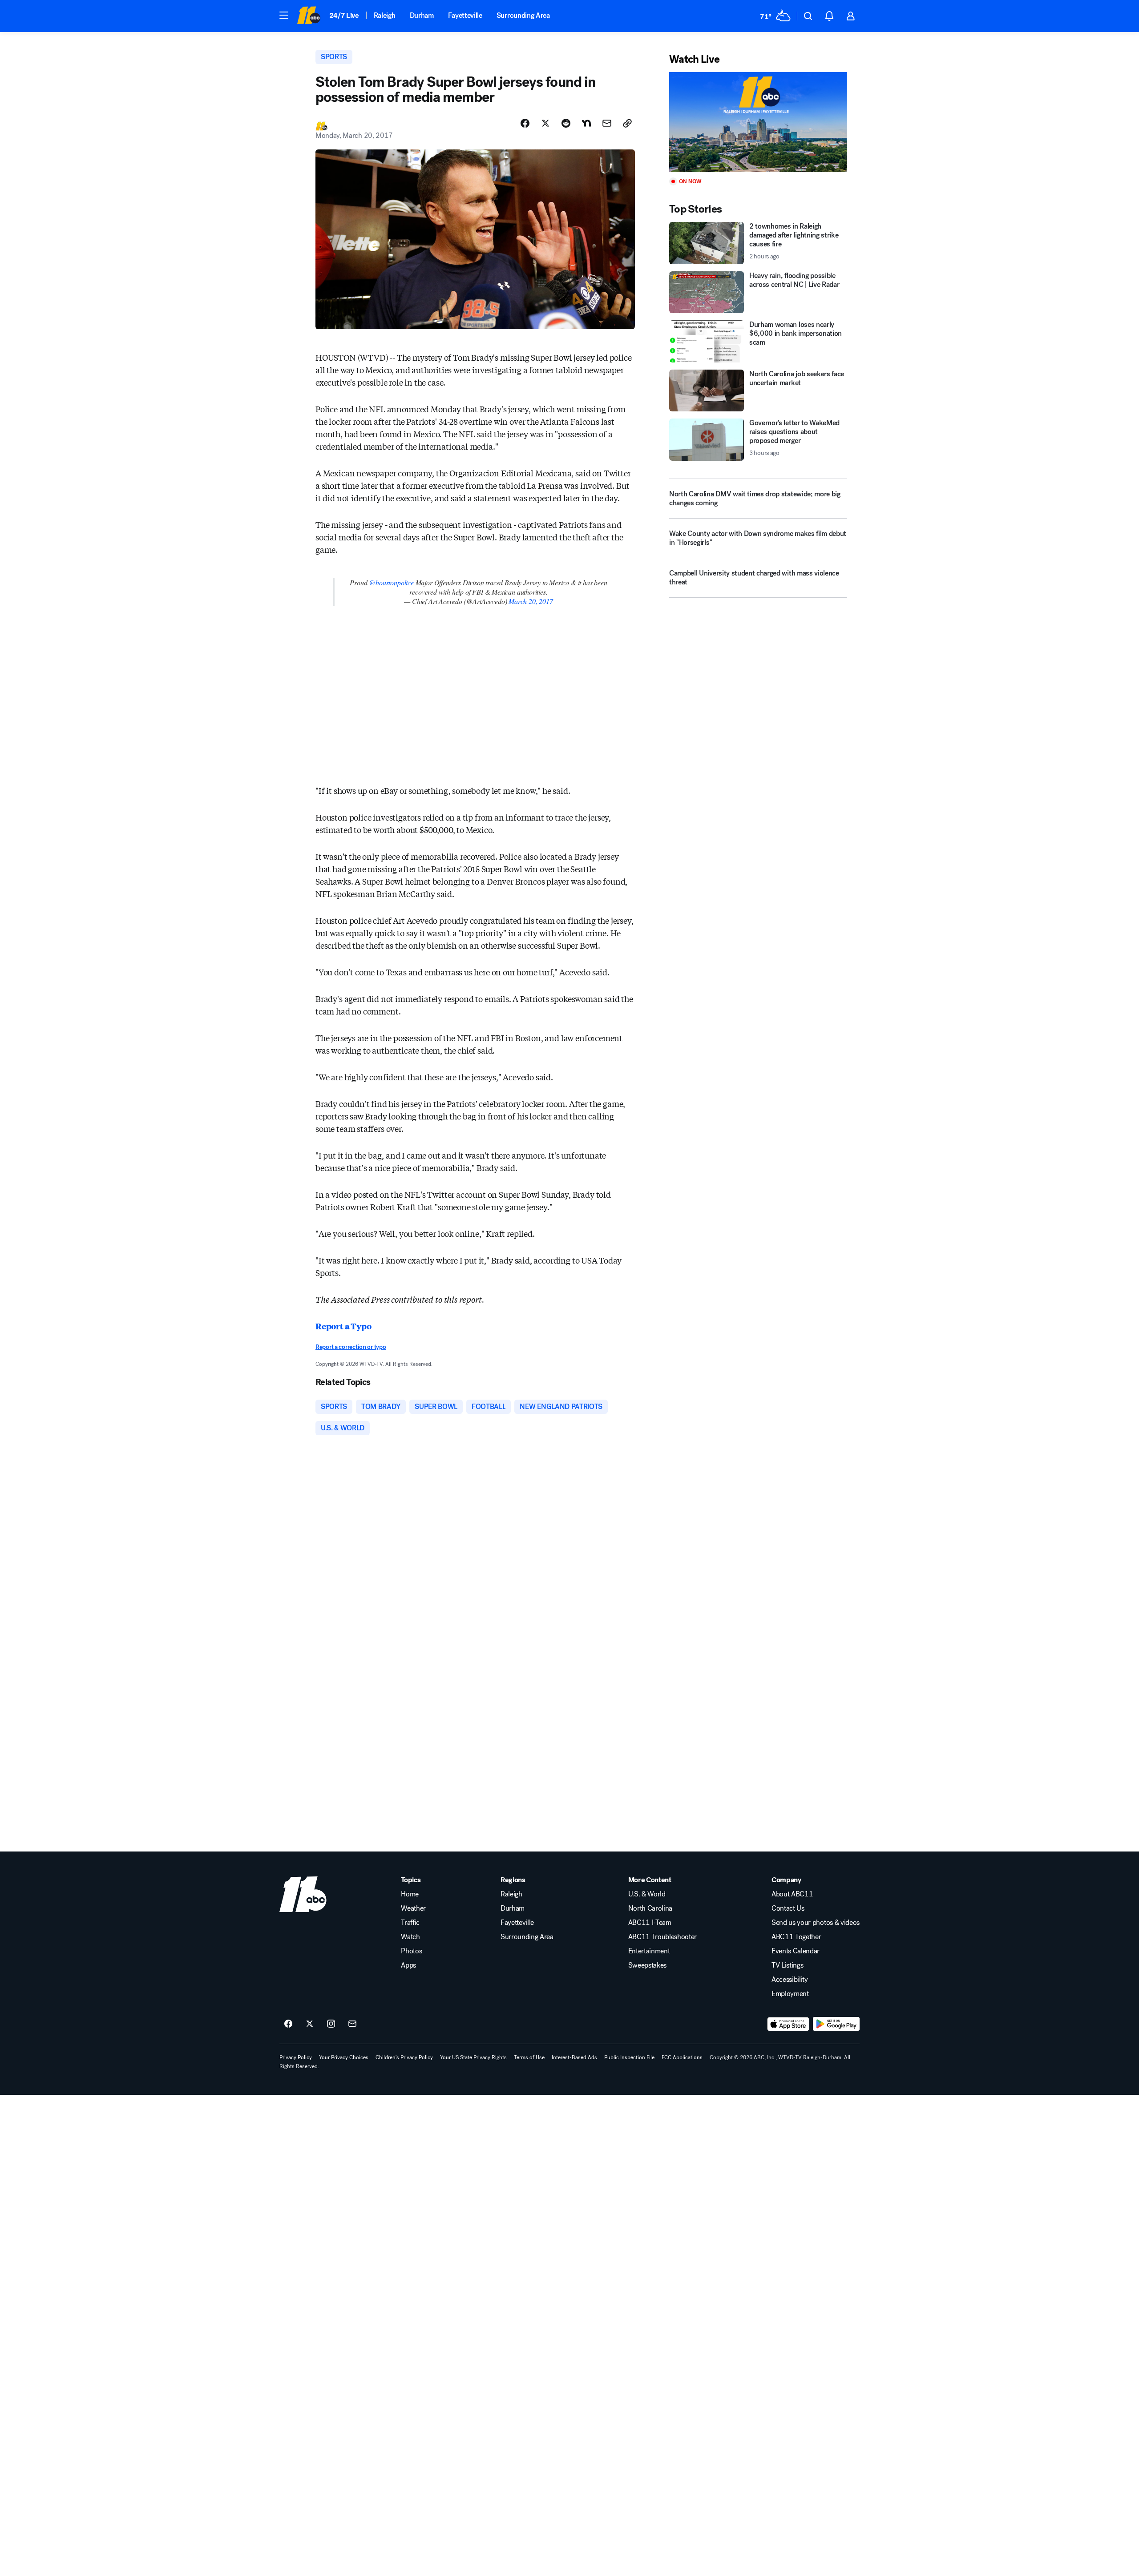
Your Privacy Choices (344, 2057)
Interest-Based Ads (574, 2057)
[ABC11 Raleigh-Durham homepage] (309, 16)
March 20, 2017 (531, 601)
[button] (284, 15)
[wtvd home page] (303, 1894)
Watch (410, 1937)
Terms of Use (529, 2057)
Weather (413, 1908)
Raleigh (385, 15)
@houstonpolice (391, 582)
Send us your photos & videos (816, 1923)
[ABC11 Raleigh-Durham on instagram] (331, 2024)
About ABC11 (792, 1894)
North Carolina (650, 1908)
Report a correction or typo (351, 1347)
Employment (790, 1994)
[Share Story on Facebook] (525, 123)
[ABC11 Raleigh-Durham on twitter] (310, 2024)
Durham (422, 15)
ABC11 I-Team (650, 1923)
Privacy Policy (296, 2057)
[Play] (758, 122)
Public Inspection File (629, 2057)
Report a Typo (343, 1326)
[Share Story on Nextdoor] (586, 123)
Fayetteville (465, 15)
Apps (408, 1965)
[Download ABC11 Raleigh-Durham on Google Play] (836, 2024)
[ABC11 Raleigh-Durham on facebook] (288, 2024)
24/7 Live (344, 15)
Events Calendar (796, 1951)
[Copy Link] (627, 123)
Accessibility (790, 1980)
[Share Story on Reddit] (566, 123)
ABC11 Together (796, 1937)
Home (410, 1894)
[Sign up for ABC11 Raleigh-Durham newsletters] (352, 2024)
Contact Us (788, 1908)
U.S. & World (647, 1894)
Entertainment (649, 1951)
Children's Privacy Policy (404, 2057)
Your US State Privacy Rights (473, 2057)
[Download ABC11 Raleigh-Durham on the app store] (788, 2024)
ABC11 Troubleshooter (663, 1937)
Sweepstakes (647, 1965)
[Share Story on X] (545, 123)
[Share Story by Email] (607, 123)
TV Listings (787, 1965)
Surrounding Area (523, 15)
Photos (411, 1951)
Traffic (410, 1923)
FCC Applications (682, 2057)
